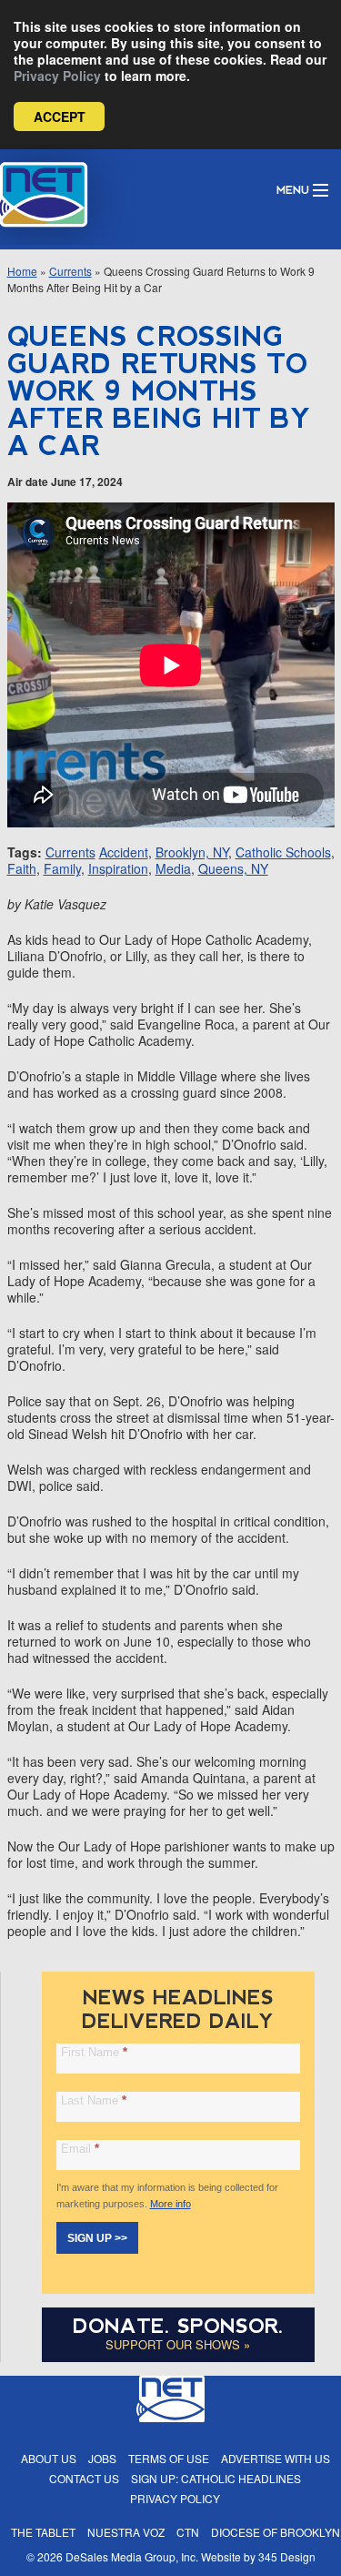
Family (62, 868)
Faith (22, 868)
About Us (49, 2458)
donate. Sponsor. (178, 2326)
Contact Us (84, 2478)
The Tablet (43, 2532)
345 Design (287, 2556)
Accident (124, 852)
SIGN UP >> (97, 2238)
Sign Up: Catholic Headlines (216, 2478)
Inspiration (118, 868)
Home (22, 271)
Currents (70, 271)
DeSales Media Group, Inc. (132, 2556)
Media (173, 868)
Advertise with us (276, 2458)
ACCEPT (60, 117)
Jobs (102, 2458)
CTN (188, 2532)
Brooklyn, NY (192, 852)
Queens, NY (233, 868)
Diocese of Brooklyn (276, 2532)
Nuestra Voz (126, 2532)
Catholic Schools (283, 852)
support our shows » (178, 2344)
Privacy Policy (57, 76)
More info (170, 2204)
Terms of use (169, 2458)
